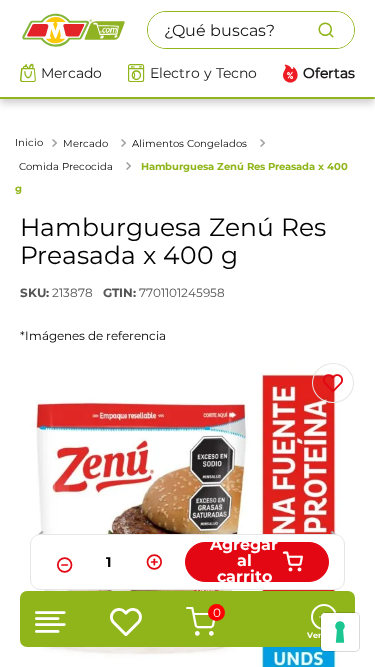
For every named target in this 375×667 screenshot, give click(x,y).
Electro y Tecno (203, 73)
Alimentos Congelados (189, 143)
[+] (154, 562)
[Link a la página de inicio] (31, 142)
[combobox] (251, 30)
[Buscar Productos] (336, 30)
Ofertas (329, 73)
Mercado (71, 73)
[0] (185, 622)
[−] (62, 562)
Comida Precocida (66, 166)
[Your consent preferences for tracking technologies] (340, 632)
